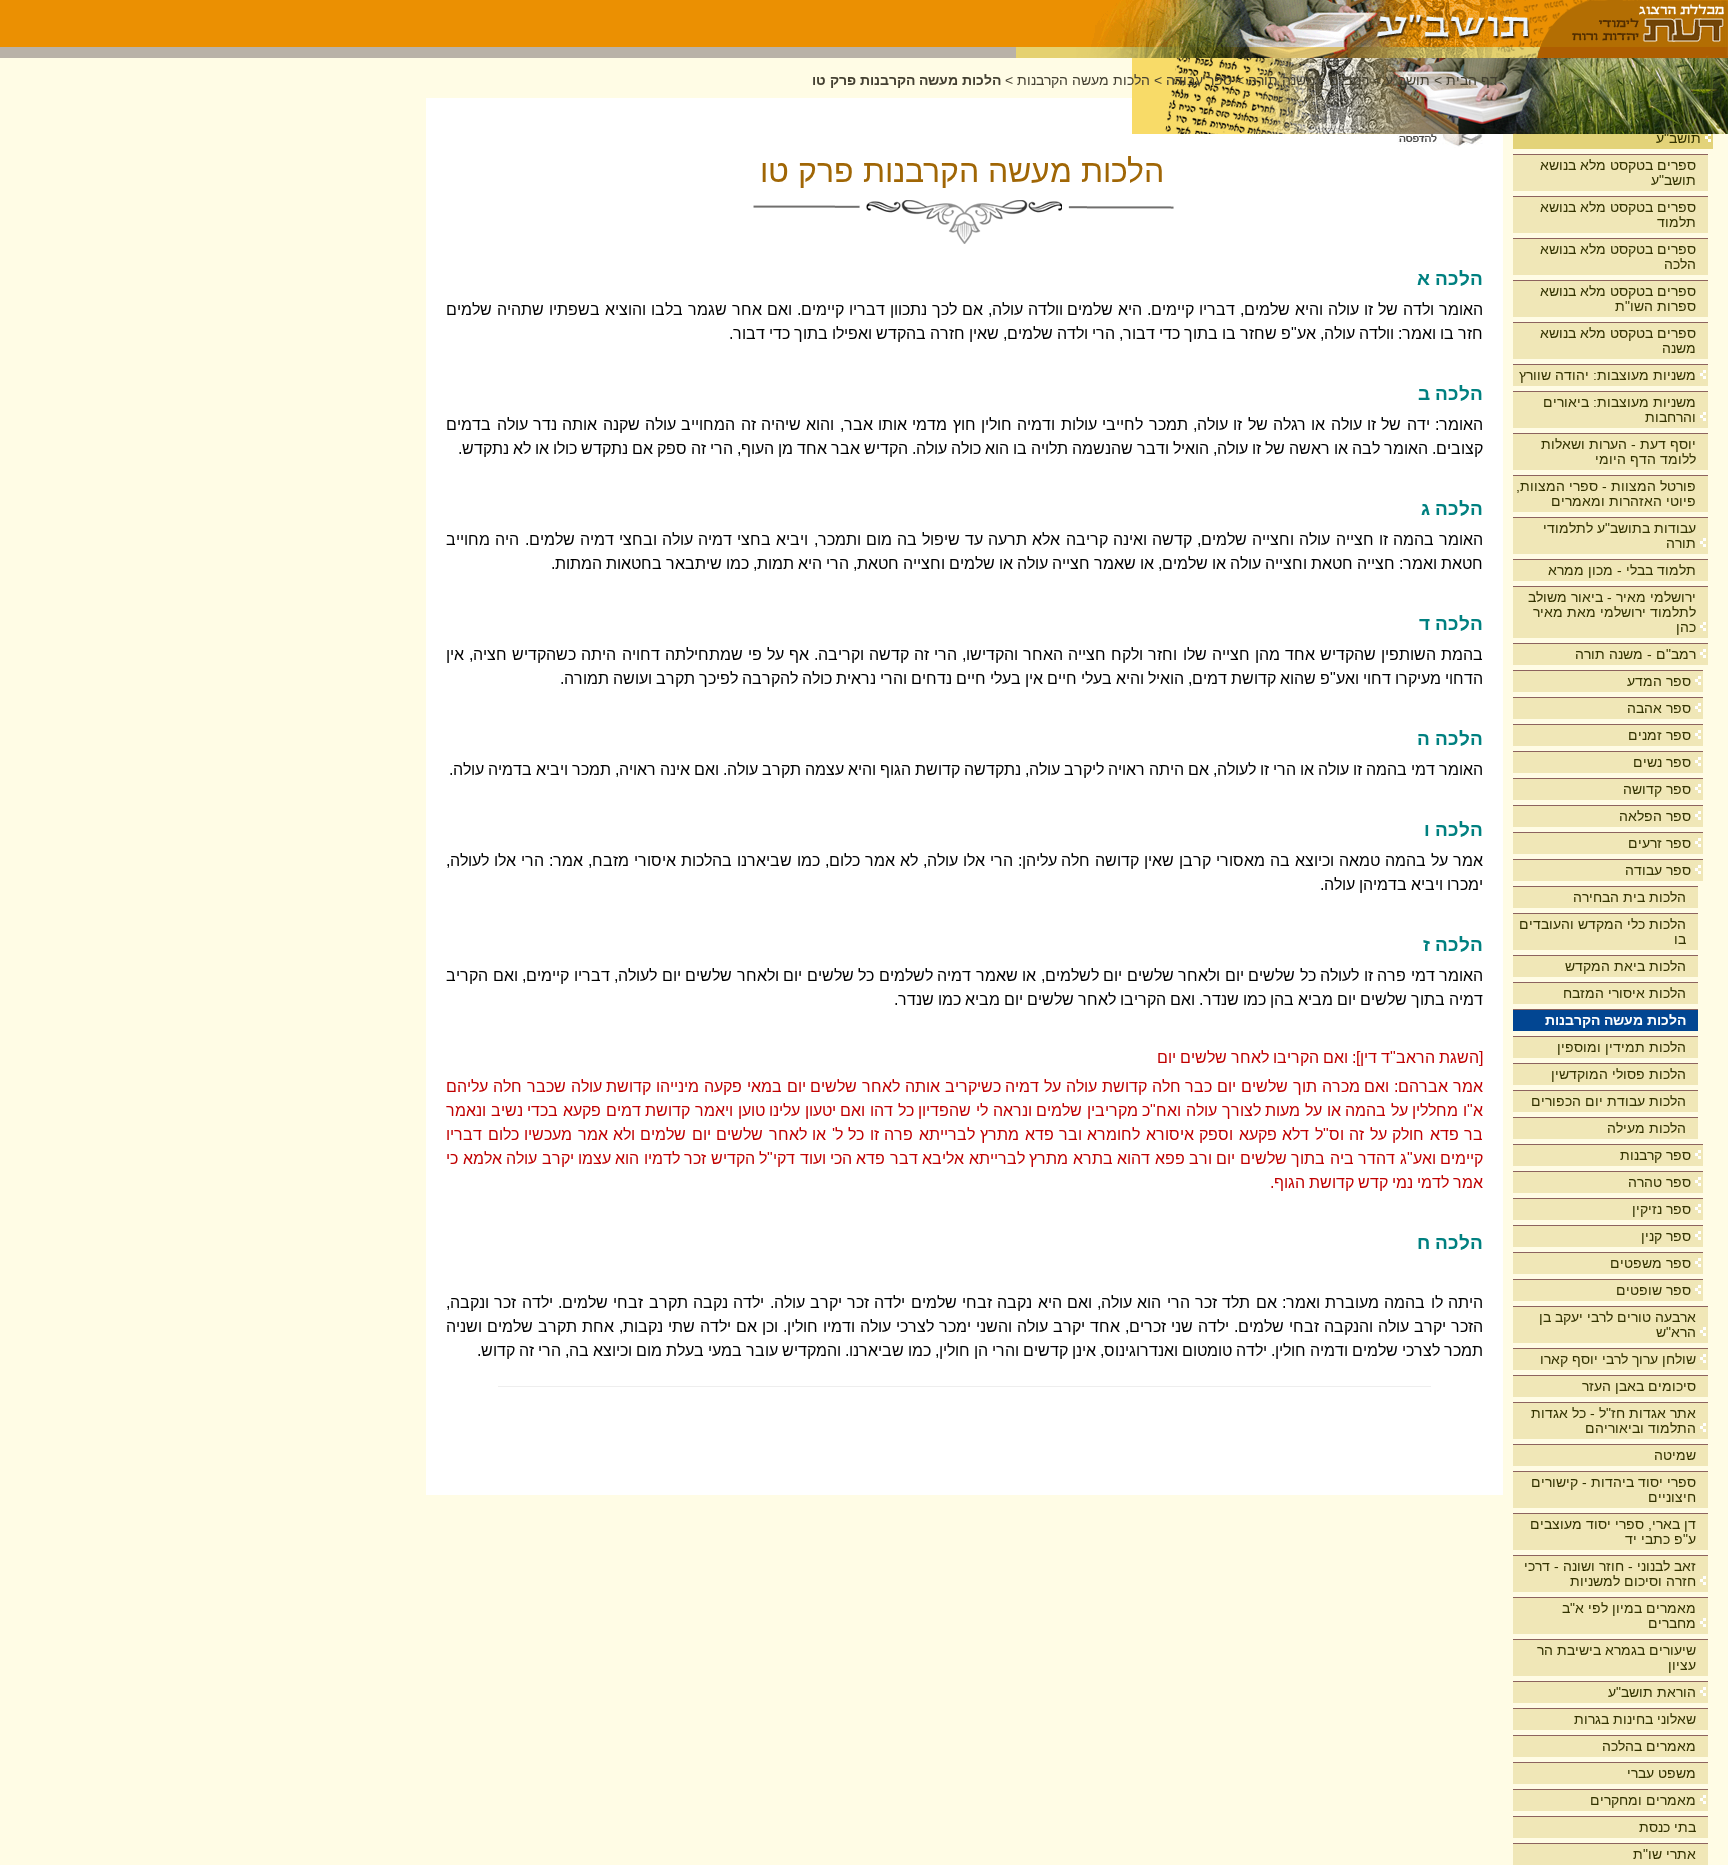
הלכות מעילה (1646, 1128)
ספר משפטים (1650, 1263)
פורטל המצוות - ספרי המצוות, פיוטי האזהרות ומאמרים (1606, 493)
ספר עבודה (1658, 870)
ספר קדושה (1657, 789)
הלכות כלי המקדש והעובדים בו (1602, 931)
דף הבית (1472, 80)
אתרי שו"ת (1664, 1854)
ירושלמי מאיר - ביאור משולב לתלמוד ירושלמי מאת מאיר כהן (1612, 612)
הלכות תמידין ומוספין (1621, 1047)
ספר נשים (1662, 762)
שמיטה (1675, 1455)
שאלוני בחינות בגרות (1635, 1719)
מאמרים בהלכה (1649, 1746)
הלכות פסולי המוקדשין (1618, 1074)
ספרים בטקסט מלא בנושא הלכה (1618, 256)
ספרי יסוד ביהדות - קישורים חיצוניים (1613, 1489)
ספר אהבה (1659, 708)
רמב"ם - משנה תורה (1635, 654)
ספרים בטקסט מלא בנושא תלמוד (1618, 214)
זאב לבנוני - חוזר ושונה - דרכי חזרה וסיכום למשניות (1610, 1573)
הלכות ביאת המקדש (1625, 966)
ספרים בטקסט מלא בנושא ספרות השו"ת (1618, 298)
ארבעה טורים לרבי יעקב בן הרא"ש (1617, 1324)
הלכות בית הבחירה (1629, 897)
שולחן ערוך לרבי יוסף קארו (1618, 1359)
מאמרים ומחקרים (1643, 1800)
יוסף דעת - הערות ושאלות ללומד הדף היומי (1618, 451)
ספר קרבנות (1655, 1155)
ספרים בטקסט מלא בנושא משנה (1618, 340)
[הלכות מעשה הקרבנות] (1277, 23)
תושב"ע (1678, 138)
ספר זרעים (1659, 843)
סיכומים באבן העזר (1639, 1386)
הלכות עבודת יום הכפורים (1608, 1101)
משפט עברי (1661, 1773)
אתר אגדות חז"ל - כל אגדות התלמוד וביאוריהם (1613, 1420)
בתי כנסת (1667, 1827)
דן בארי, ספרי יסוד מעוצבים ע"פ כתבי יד (1613, 1531)
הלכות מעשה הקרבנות (1615, 1020)
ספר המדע (1659, 681)
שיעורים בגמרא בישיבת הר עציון (1616, 1657)
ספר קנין (1666, 1236)
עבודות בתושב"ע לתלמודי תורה (1619, 535)
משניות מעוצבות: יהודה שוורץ (1607, 375)
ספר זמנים (1659, 735)
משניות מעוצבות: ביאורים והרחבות (1619, 409)
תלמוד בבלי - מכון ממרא (1622, 570)
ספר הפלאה (1655, 816)
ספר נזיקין (1661, 1209)
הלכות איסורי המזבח (1624, 993)
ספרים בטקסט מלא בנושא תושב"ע (1618, 172)
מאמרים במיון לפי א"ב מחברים (1629, 1615)
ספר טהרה (1659, 1182)
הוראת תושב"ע (1652, 1692)
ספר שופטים (1653, 1290)
